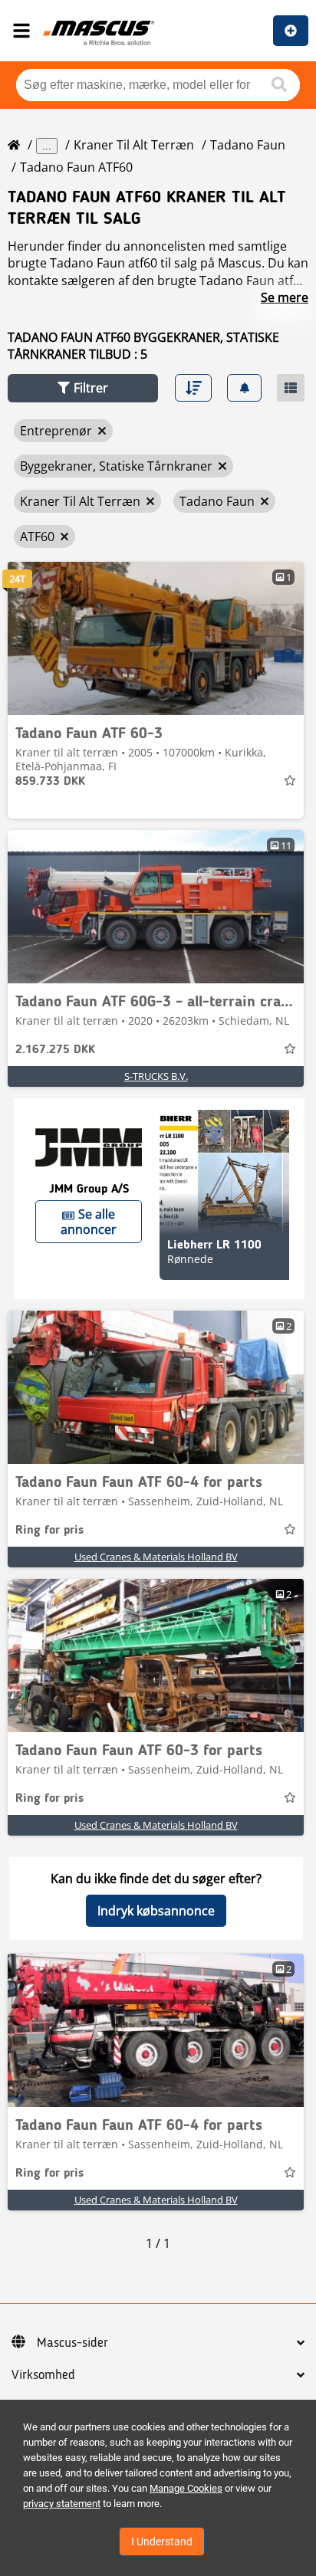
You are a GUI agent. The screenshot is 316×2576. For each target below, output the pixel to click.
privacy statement (62, 2504)
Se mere (285, 297)
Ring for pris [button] (49, 1531)
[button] (83, 388)
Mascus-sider (72, 2343)
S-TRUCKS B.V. (156, 1076)
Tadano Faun (248, 145)
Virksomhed (43, 2375)
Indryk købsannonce (156, 1911)
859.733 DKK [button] (50, 782)
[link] (156, 638)
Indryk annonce (291, 31)
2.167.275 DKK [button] (55, 1050)
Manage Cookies (186, 2488)
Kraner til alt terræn (134, 145)
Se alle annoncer (89, 1222)
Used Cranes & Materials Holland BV (156, 1557)
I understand (162, 2542)
